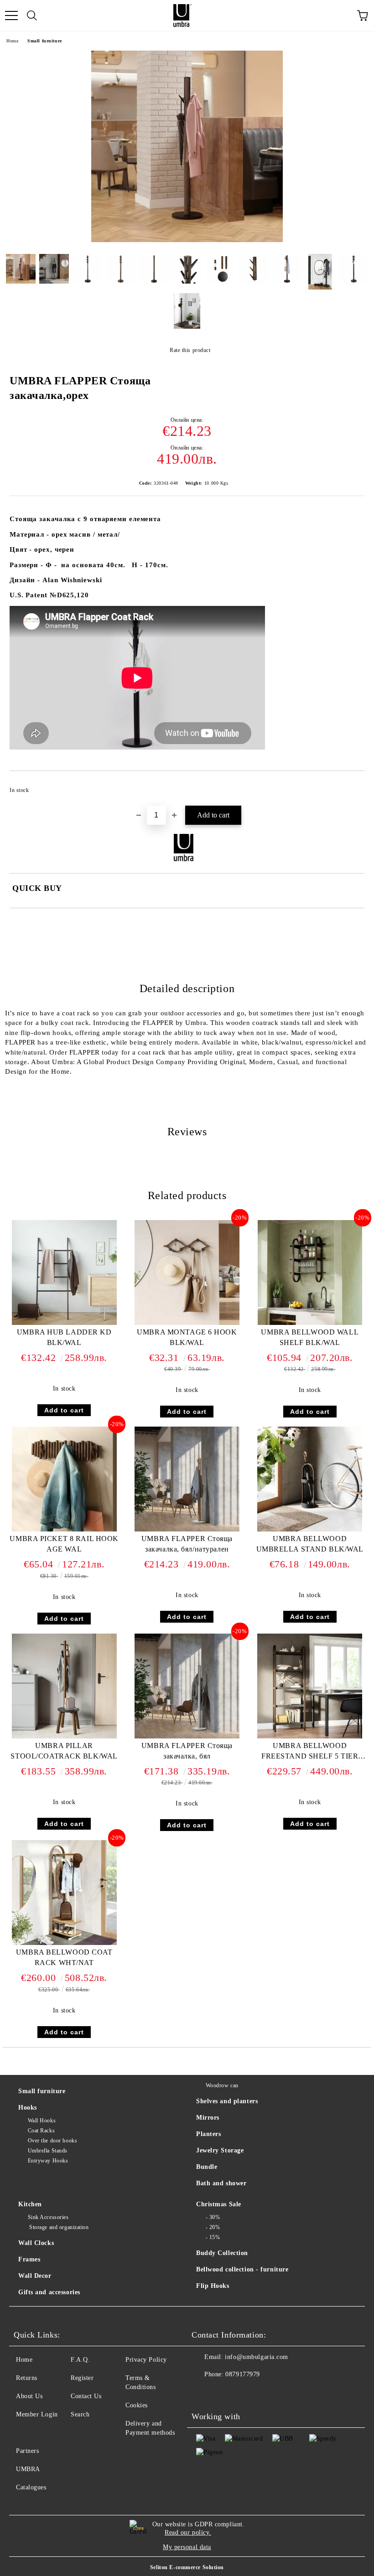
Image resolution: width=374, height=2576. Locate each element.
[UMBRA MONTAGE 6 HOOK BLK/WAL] (187, 1323)
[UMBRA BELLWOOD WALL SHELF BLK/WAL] (310, 1323)
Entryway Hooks (48, 2161)
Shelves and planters (227, 2101)
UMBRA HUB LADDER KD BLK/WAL (64, 1337)
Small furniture (44, 41)
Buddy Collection (222, 2253)
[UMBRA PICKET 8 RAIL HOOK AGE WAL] (64, 1529)
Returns (27, 2378)
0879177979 (243, 2374)
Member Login (37, 2414)
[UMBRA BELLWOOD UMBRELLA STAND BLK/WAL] (310, 1529)
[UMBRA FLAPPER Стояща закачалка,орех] (187, 240)
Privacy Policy (146, 2360)
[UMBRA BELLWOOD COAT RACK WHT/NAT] (64, 1943)
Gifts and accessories (49, 2292)
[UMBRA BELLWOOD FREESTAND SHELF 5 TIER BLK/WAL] (310, 1736)
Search (80, 2414)
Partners (27, 2451)
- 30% (213, 2217)
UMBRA (28, 2469)
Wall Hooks (42, 2121)
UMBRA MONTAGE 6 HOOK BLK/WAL (187, 1337)
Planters (208, 2134)
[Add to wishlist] (351, 786)
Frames (29, 2259)
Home (12, 41)
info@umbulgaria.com (257, 2357)
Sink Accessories (48, 2217)
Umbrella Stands (48, 2151)
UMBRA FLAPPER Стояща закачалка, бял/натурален (187, 1544)
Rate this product (190, 350)
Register (82, 2378)
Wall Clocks (36, 2243)
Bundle (207, 2167)
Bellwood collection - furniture (242, 2269)
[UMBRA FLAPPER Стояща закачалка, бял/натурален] (187, 1529)
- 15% (213, 2237)
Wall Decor (35, 2276)
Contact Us (86, 2396)
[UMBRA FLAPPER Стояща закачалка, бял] (187, 1736)
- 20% (213, 2227)
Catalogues (31, 2487)
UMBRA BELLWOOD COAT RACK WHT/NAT (64, 1957)
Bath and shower (221, 2183)
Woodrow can (222, 2085)
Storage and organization (58, 2227)
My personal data (187, 2547)
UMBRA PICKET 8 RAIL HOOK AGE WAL (64, 1544)
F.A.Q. (80, 2360)
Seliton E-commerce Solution (187, 2567)
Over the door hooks (52, 2141)
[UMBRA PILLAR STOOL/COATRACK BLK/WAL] (64, 1736)
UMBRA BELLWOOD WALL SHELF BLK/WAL (310, 1337)
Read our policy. (188, 2532)
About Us (29, 2396)
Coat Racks (41, 2131)
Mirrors (208, 2118)
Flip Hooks (213, 2286)
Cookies (137, 2405)
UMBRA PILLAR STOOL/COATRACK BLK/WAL (64, 1751)
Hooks (28, 2108)
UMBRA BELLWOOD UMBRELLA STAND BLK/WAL (310, 1544)
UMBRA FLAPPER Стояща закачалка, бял (187, 1751)
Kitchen (30, 2204)
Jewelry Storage (220, 2150)
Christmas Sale (219, 2204)
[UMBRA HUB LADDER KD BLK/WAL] (64, 1323)
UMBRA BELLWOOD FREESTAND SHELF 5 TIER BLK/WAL (310, 1753)
